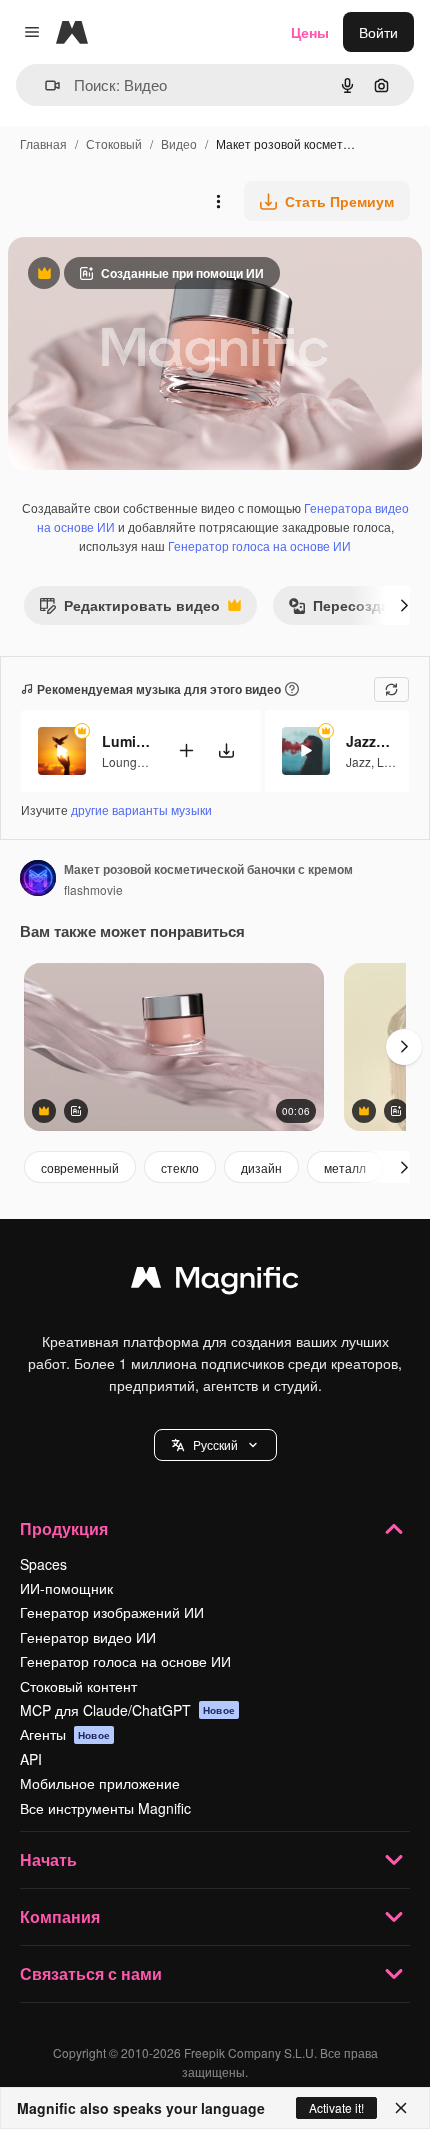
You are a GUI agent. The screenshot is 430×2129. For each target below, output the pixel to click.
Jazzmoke (371, 741)
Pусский (215, 1444)
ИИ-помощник (66, 1588)
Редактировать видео (129, 609)
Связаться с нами (91, 1973)
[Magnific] (215, 1282)
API (31, 1759)
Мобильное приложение (100, 1783)
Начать (48, 1859)
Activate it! (336, 2107)
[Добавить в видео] (186, 750)
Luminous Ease (127, 741)
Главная (43, 143)
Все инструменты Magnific (105, 1808)
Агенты (65, 1734)
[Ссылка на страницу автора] (38, 880)
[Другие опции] (218, 201)
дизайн (261, 1167)
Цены (310, 32)
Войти (378, 32)
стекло (180, 1167)
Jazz (358, 761)
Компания (60, 1916)
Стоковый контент (78, 1686)
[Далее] (404, 605)
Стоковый (114, 143)
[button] (215, 1445)
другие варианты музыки (141, 809)
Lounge (123, 761)
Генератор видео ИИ (88, 1637)
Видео (179, 143)
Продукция (64, 1528)
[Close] (401, 2108)
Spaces (43, 1564)
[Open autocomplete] (44, 85)
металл (345, 1167)
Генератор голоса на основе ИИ (259, 545)
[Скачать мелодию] (226, 750)
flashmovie (93, 889)
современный (80, 1167)
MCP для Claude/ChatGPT (127, 1710)
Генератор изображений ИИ (112, 1612)
